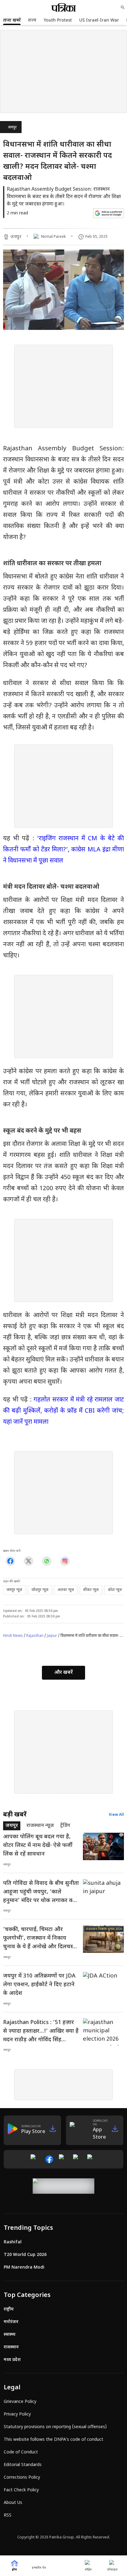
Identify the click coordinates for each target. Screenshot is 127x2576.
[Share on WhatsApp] (47, 1561)
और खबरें (63, 1673)
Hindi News (13, 1636)
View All (116, 1815)
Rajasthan (35, 1636)
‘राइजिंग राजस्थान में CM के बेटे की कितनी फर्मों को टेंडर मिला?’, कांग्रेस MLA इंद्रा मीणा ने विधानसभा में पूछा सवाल (63, 850)
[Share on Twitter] (29, 1561)
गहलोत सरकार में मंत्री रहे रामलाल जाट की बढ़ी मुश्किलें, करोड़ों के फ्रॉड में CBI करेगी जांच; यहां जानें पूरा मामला (63, 1411)
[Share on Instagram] (65, 1561)
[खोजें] (123, 7)
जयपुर (12, 128)
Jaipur (52, 1636)
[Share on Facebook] (10, 1561)
